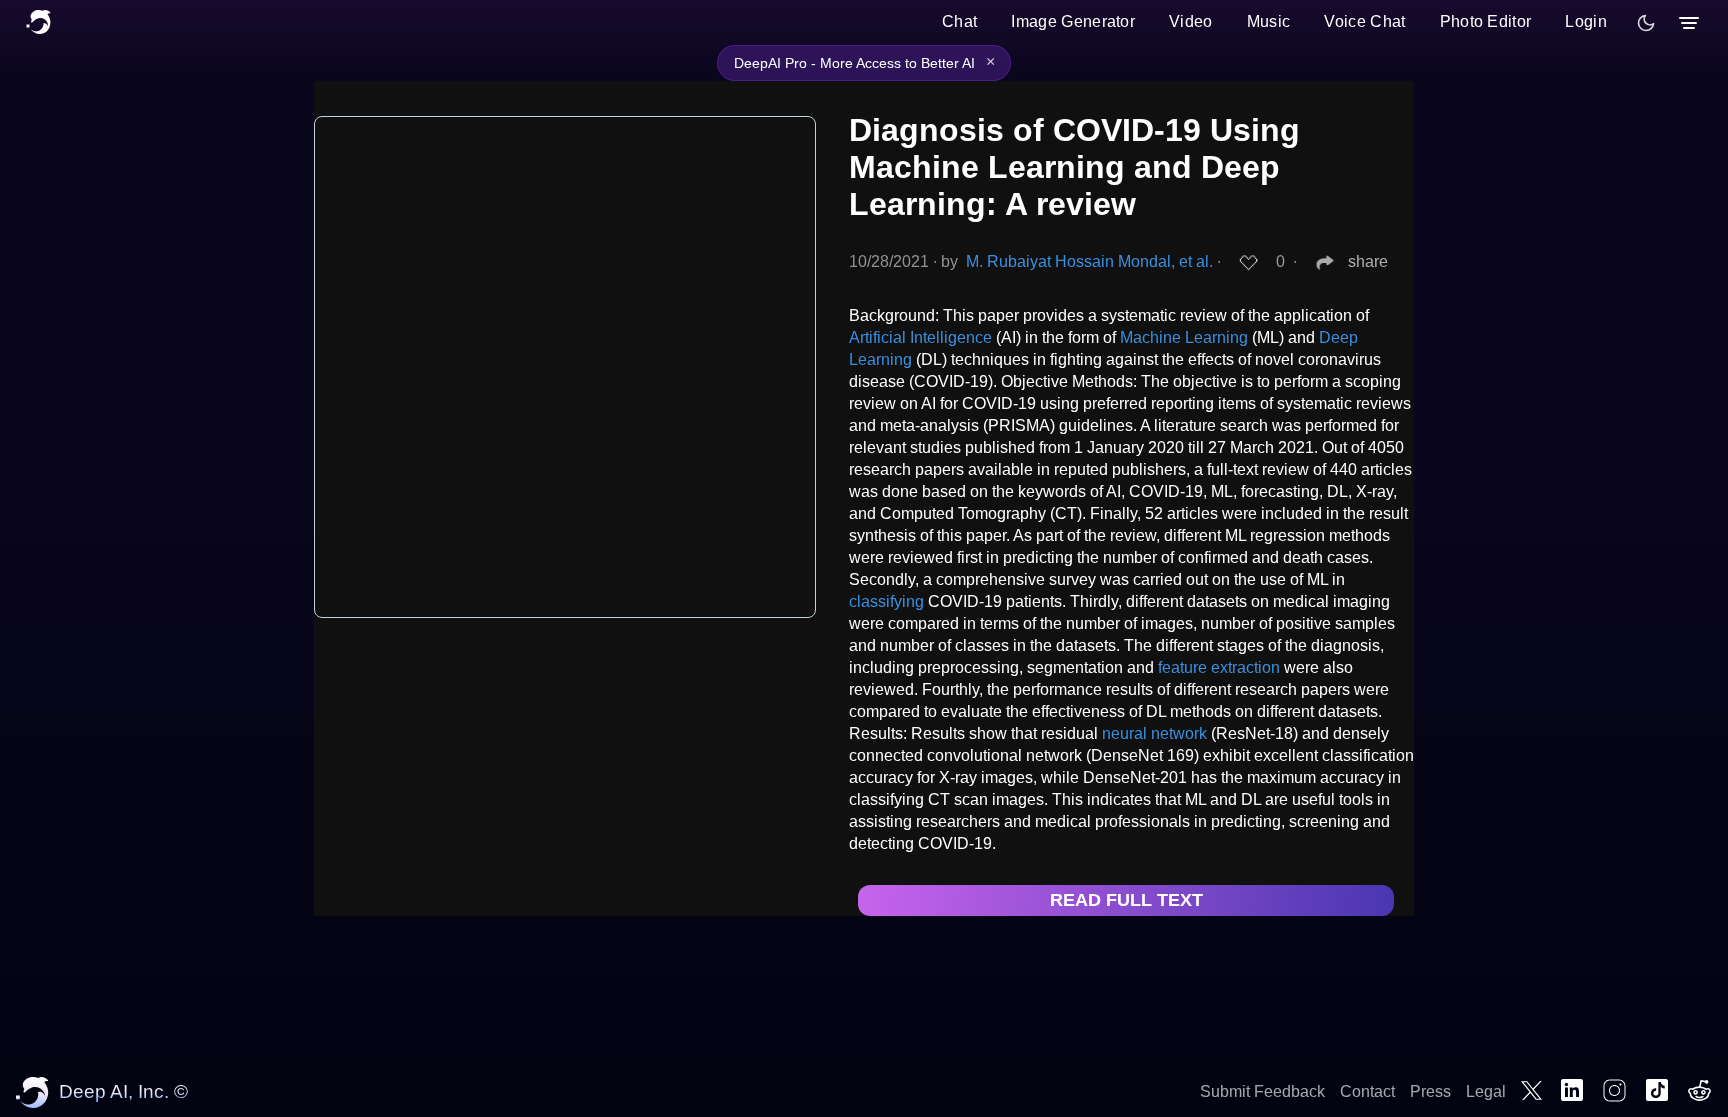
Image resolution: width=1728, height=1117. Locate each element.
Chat (959, 21)
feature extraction (1219, 667)
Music (1269, 21)
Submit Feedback (1262, 1091)
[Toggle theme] (1646, 23)
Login (1586, 21)
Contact (1367, 1091)
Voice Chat (1364, 21)
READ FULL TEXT (1126, 900)
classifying (886, 601)
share (1368, 261)
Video (1191, 21)
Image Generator (1073, 21)
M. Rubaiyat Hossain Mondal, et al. (1089, 261)
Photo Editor (1486, 21)
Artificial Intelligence (920, 337)
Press (1430, 1091)
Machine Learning (1184, 337)
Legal (1486, 1091)
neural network (1154, 733)
